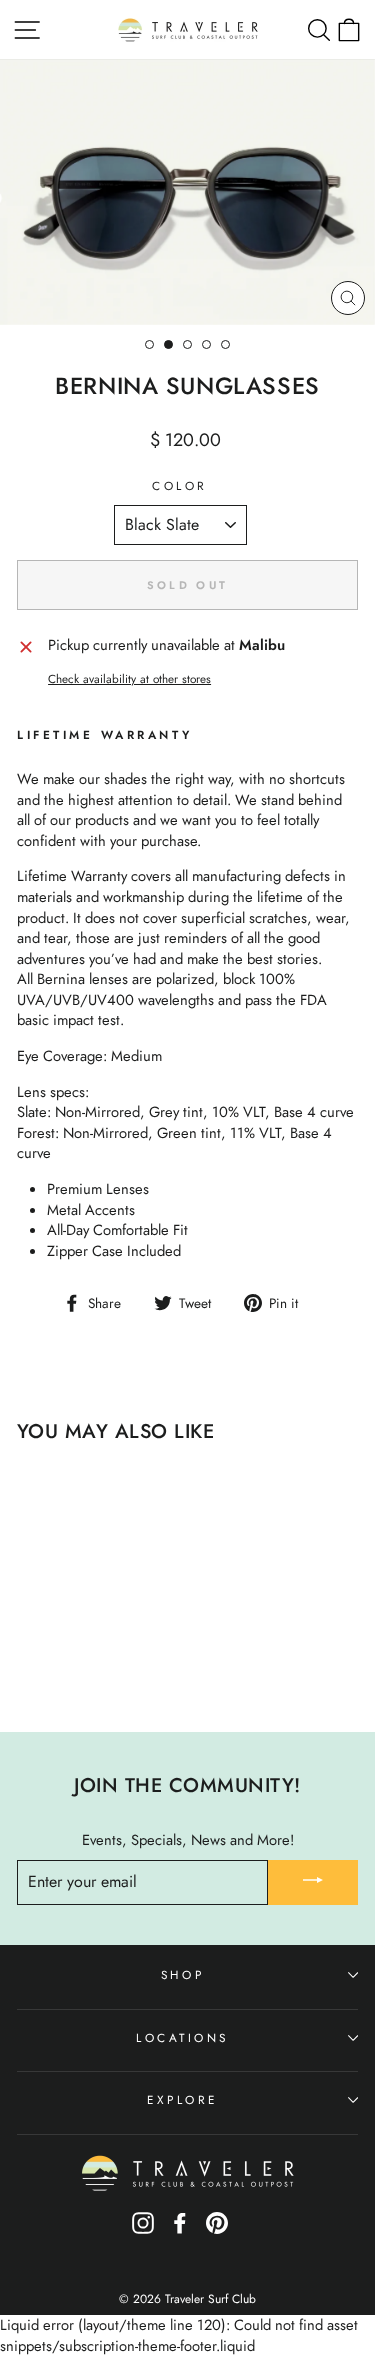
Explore (182, 2099)
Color (180, 486)
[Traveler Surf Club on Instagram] (143, 2230)
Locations (182, 2037)
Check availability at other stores (129, 679)
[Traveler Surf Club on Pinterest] (217, 2230)
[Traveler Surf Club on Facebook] (180, 2230)
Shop (182, 1974)
